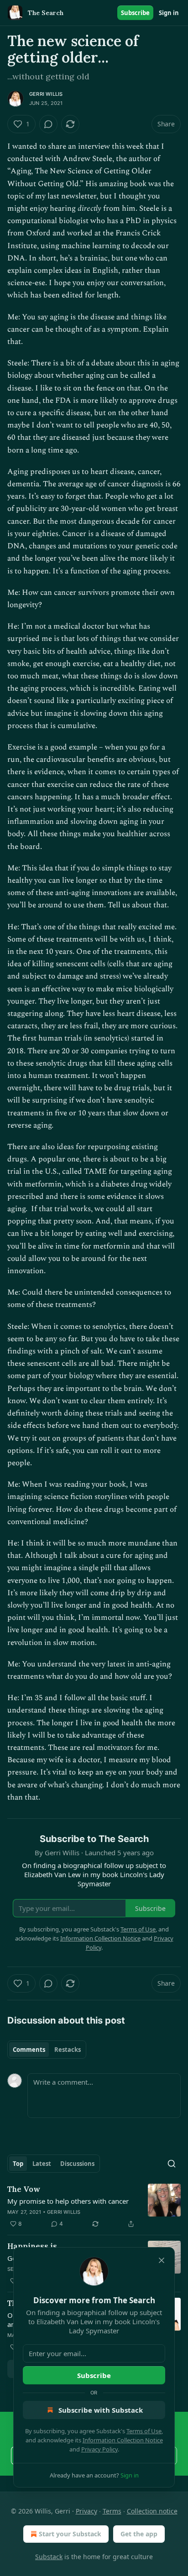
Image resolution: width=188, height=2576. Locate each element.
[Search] (172, 2164)
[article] (94, 2207)
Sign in (169, 13)
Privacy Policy (99, 2449)
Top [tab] (18, 2164)
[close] (162, 2260)
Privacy (86, 2511)
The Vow (24, 2189)
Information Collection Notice (123, 2440)
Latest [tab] (42, 2164)
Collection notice (152, 2511)
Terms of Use (144, 2431)
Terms (112, 2511)
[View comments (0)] (48, 124)
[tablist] (47, 2050)
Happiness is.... (36, 2246)
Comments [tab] (29, 2050)
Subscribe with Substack (101, 2410)
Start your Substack (70, 2534)
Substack (49, 2557)
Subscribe (135, 13)
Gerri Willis (46, 94)
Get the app (139, 2534)
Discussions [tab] (77, 2164)
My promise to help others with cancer (68, 2201)
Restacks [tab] (68, 2050)
